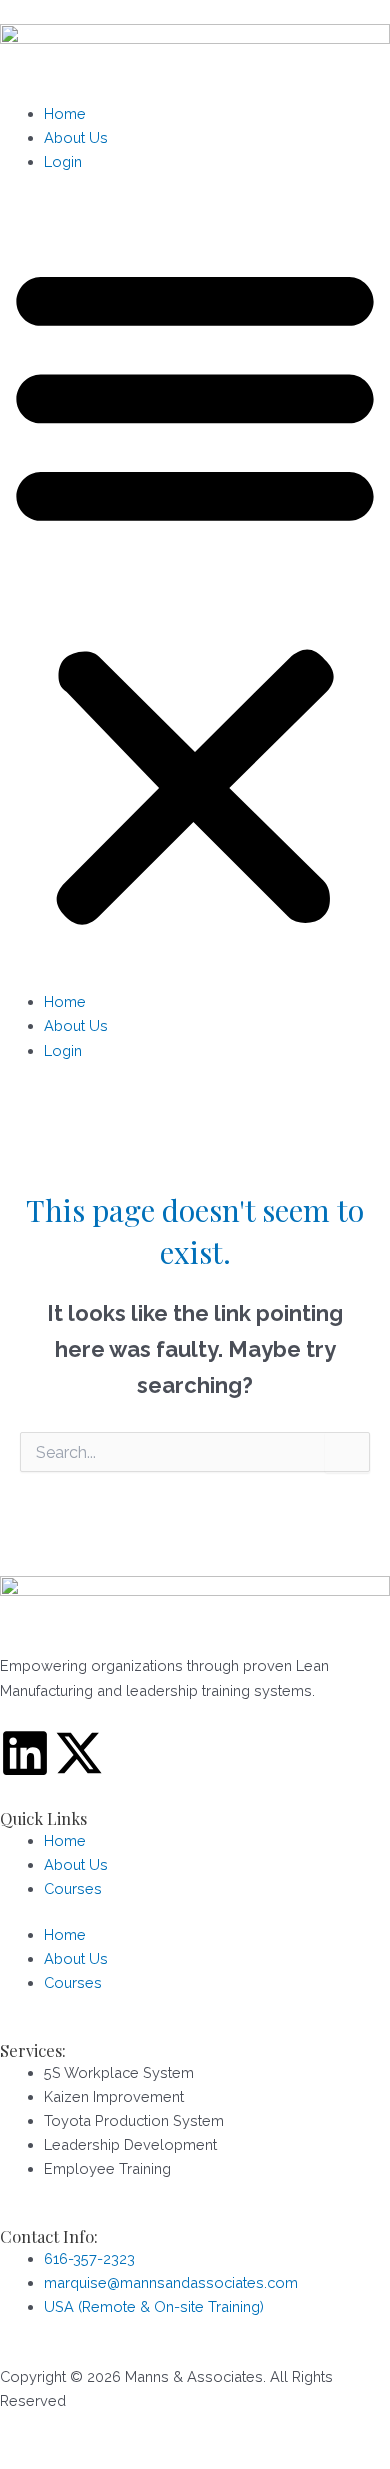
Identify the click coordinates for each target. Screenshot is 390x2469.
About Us (76, 137)
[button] (195, 593)
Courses (73, 1888)
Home (65, 113)
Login (63, 161)
